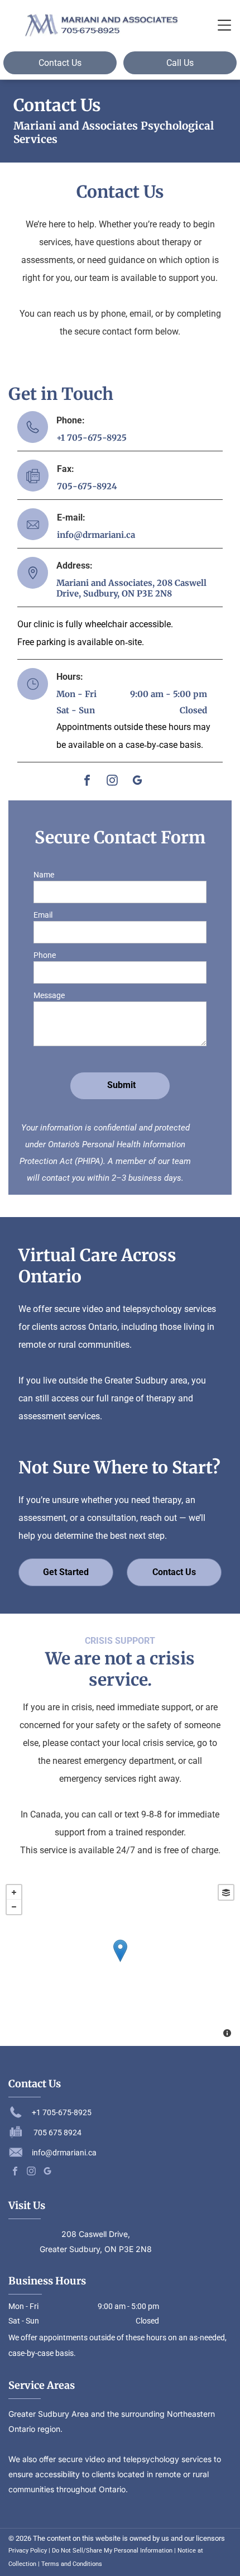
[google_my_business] (137, 782)
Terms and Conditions (72, 2564)
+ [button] (14, 1892)
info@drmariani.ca (96, 535)
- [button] (14, 1907)
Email (43, 915)
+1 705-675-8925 (92, 438)
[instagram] (112, 782)
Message (49, 995)
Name (44, 875)
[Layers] (226, 1892)
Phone (45, 955)
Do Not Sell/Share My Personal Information (112, 2551)
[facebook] (87, 782)
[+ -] (120, 1962)
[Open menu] (224, 25)
